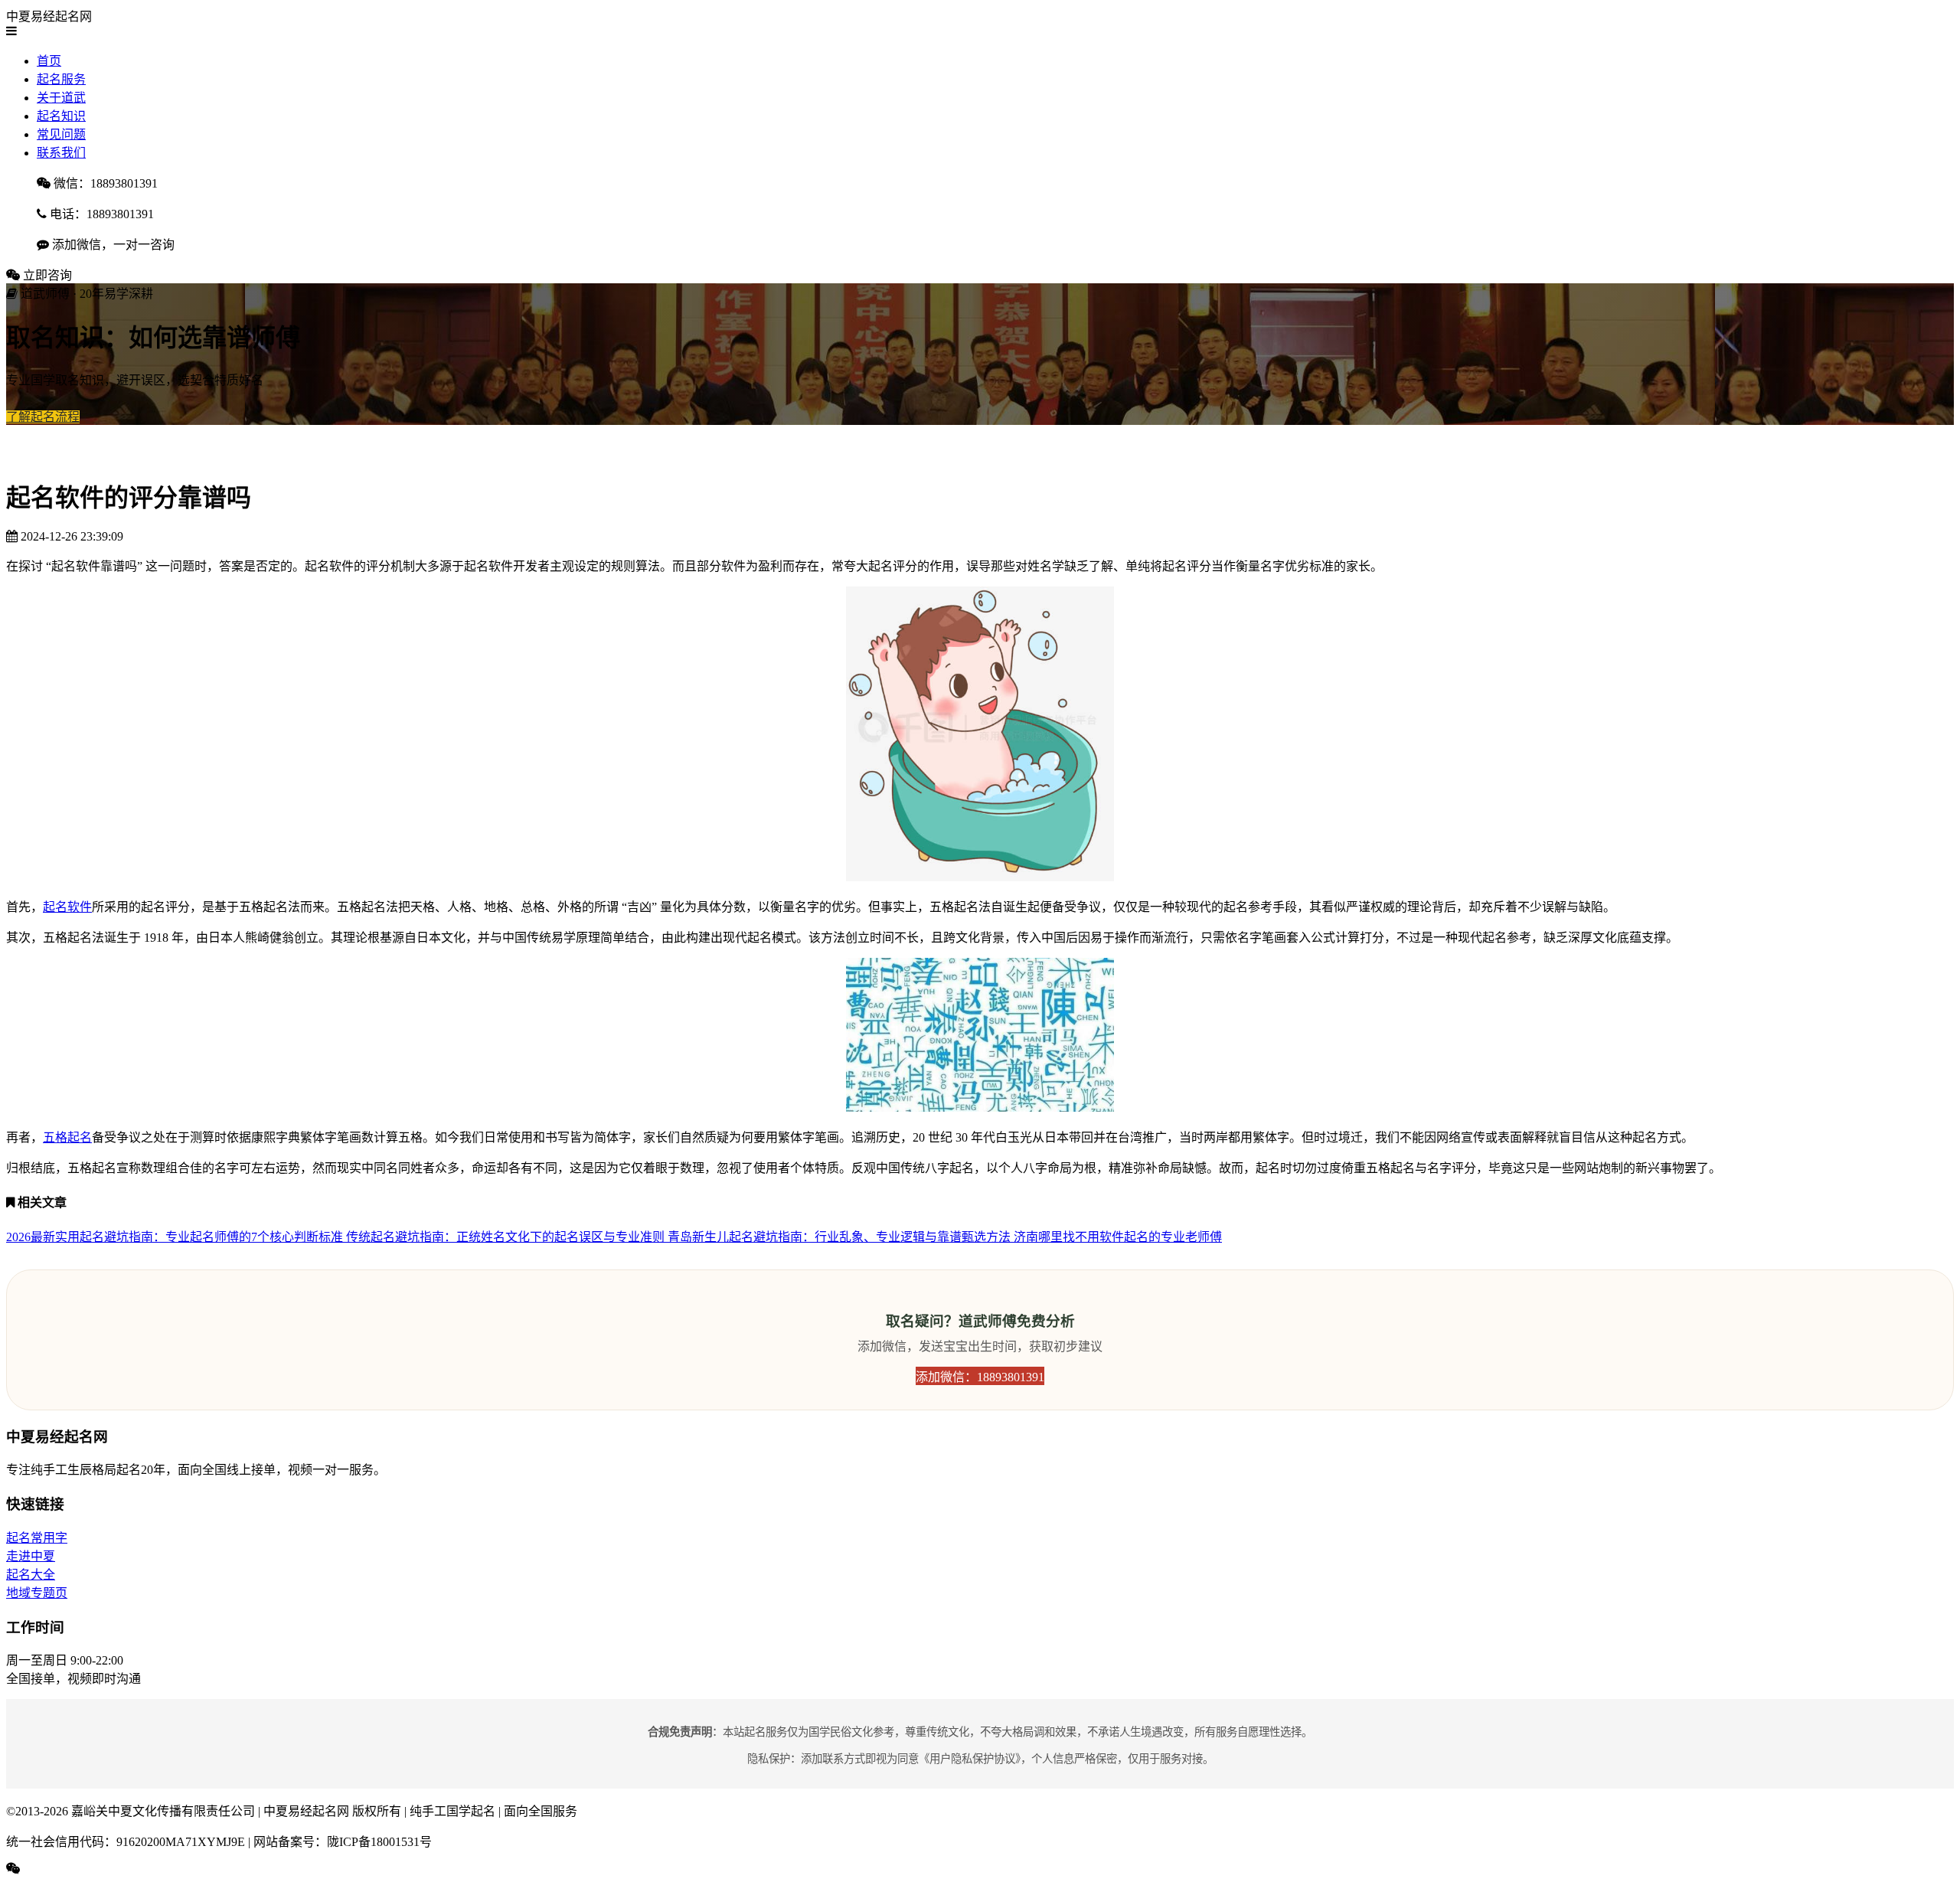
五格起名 (67, 1137)
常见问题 (61, 134)
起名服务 (61, 79)
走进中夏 (31, 1556)
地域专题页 (37, 1593)
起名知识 (61, 116)
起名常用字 (37, 1538)
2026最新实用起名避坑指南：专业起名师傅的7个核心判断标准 (176, 1237)
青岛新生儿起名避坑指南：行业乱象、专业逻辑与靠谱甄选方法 (841, 1237)
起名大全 (31, 1575)
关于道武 (61, 98)
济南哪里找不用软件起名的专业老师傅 (1118, 1237)
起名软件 (67, 907)
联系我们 (61, 153)
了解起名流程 (43, 417)
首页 (49, 61)
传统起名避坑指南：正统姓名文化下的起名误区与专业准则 (507, 1237)
